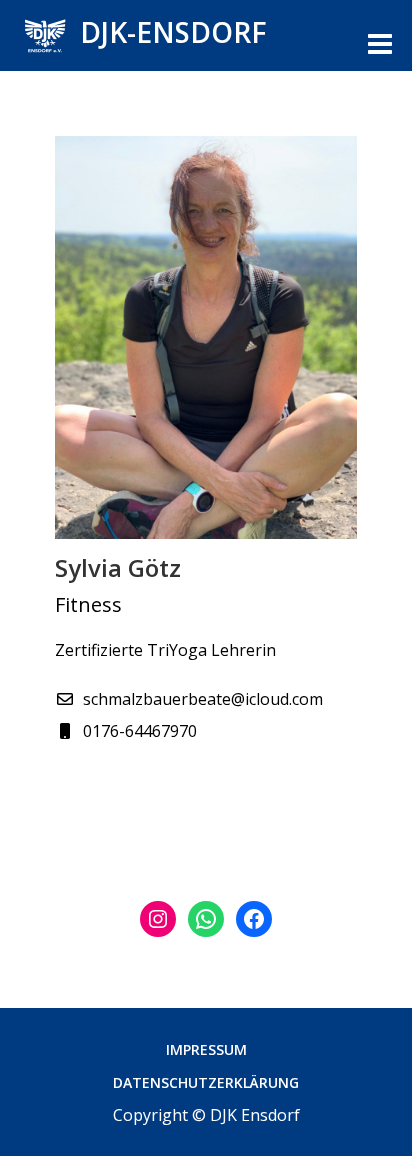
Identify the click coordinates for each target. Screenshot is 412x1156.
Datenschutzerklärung (206, 1082)
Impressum (206, 1049)
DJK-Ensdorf (173, 32)
